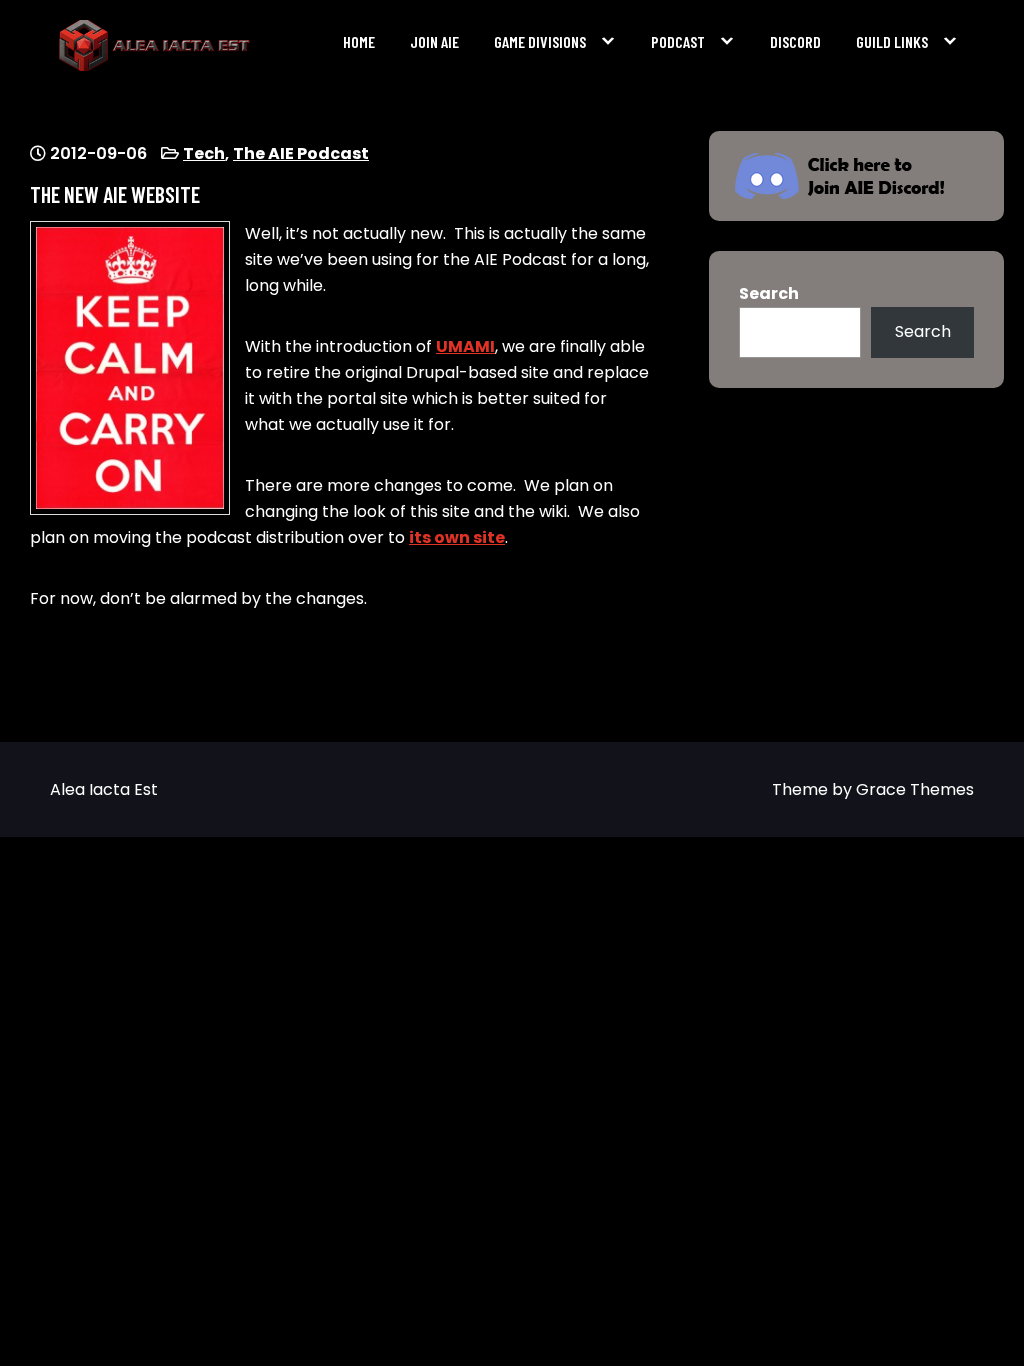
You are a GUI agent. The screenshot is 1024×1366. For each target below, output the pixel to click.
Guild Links (892, 41)
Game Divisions (540, 41)
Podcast (678, 41)
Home (359, 41)
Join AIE (434, 41)
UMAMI (465, 346)
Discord (795, 41)
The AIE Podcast (301, 153)
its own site (457, 537)
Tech (204, 153)
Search (769, 293)
